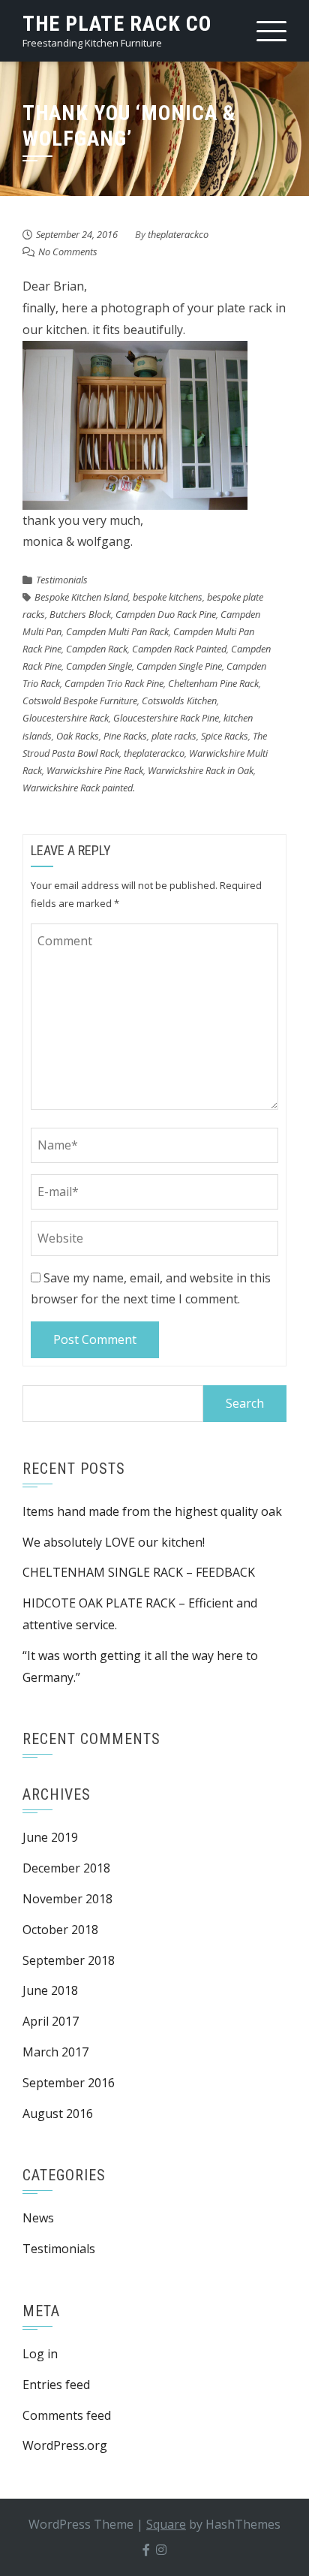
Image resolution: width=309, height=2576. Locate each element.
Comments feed (67, 2415)
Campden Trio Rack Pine (114, 683)
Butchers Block (80, 614)
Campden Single (99, 666)
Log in (40, 2354)
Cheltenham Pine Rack (213, 683)
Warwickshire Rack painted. (79, 788)
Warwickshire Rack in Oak (201, 770)
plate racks (174, 736)
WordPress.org (65, 2445)
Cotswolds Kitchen (179, 700)
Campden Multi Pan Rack (117, 631)
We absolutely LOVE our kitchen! (115, 1542)
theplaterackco (178, 234)
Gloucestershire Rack (66, 718)
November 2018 (67, 1899)
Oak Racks (78, 736)
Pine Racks (125, 736)
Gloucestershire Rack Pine (166, 718)
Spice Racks (225, 736)
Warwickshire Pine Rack (95, 770)
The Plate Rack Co (117, 24)
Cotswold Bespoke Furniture (80, 700)
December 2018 (66, 1868)
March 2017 (55, 2052)
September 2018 (69, 1960)
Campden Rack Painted (179, 649)
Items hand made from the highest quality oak (152, 1511)
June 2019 (50, 1837)
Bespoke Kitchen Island (81, 597)
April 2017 (51, 2021)
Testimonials (62, 580)
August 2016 (58, 2114)
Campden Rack (97, 649)
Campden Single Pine (179, 666)
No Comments (68, 252)
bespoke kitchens (168, 597)
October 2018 (60, 1930)
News (38, 2218)
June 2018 (50, 1990)
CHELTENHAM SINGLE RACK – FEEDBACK (139, 1572)
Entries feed (56, 2385)
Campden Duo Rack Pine (166, 614)
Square (166, 2524)
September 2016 (69, 2083)
